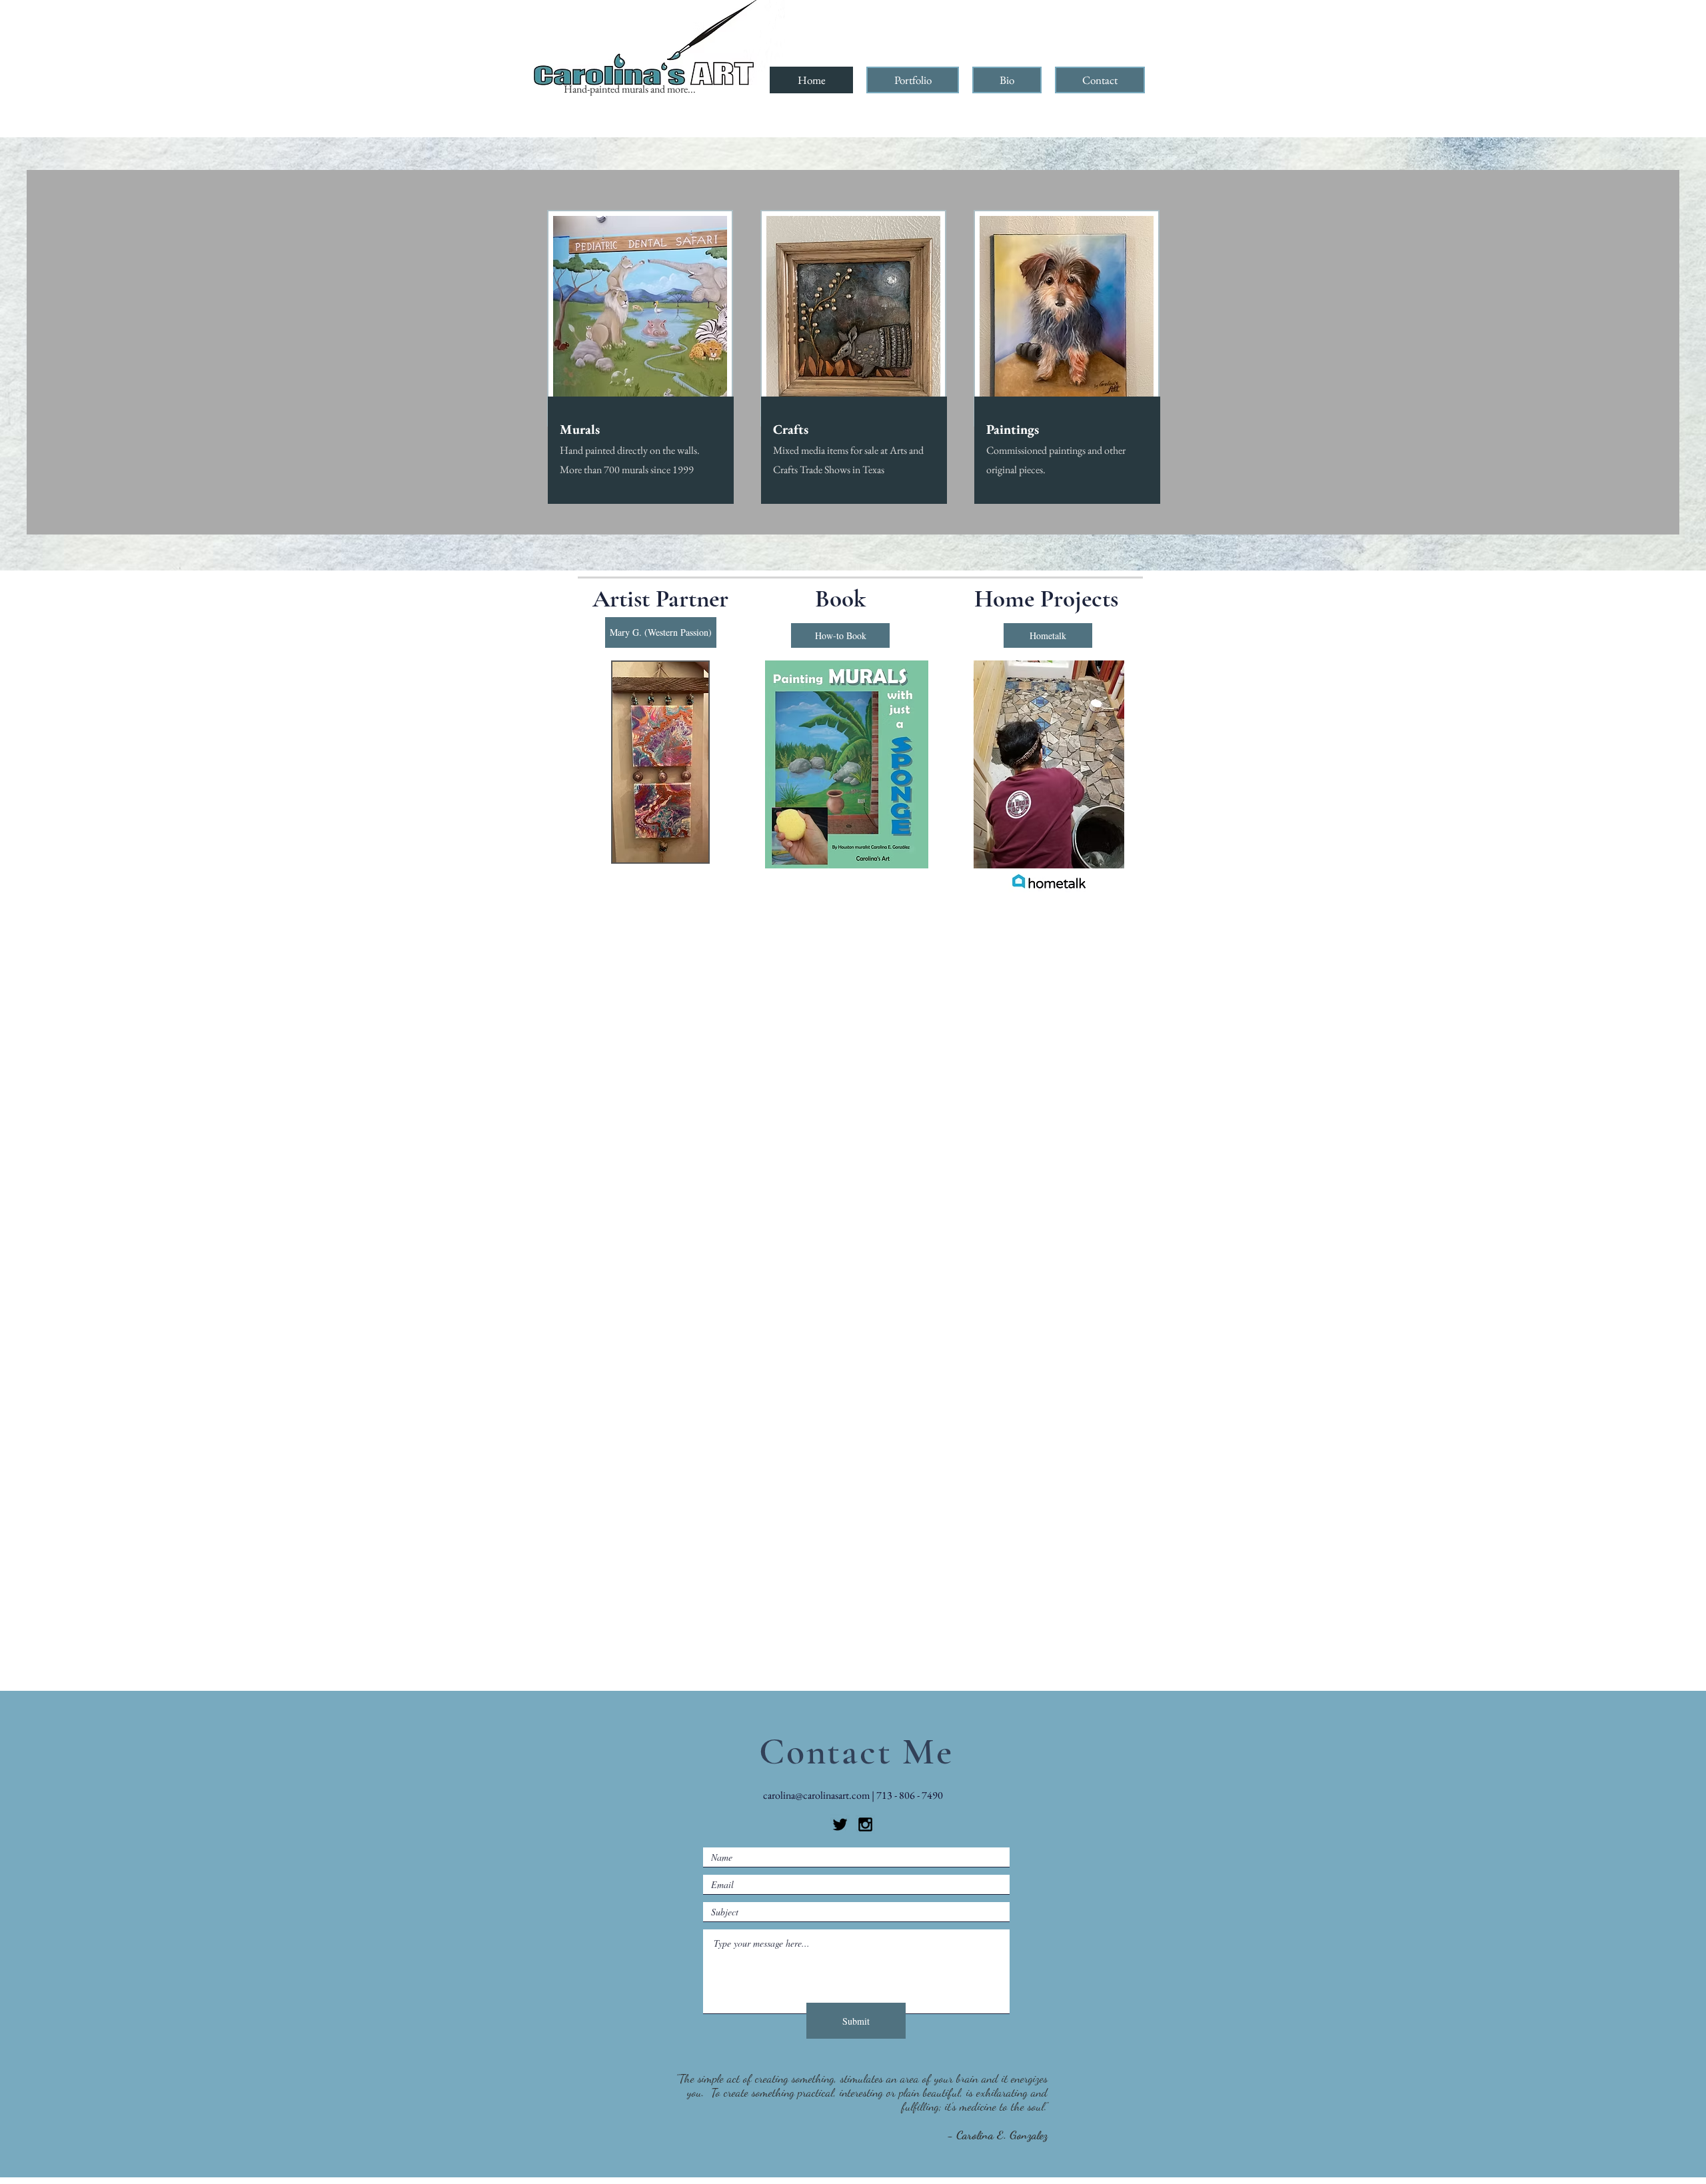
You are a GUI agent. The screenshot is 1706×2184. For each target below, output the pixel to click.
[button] (913, 80)
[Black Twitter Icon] (840, 1824)
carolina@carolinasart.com (816, 1795)
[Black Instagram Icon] (865, 1824)
